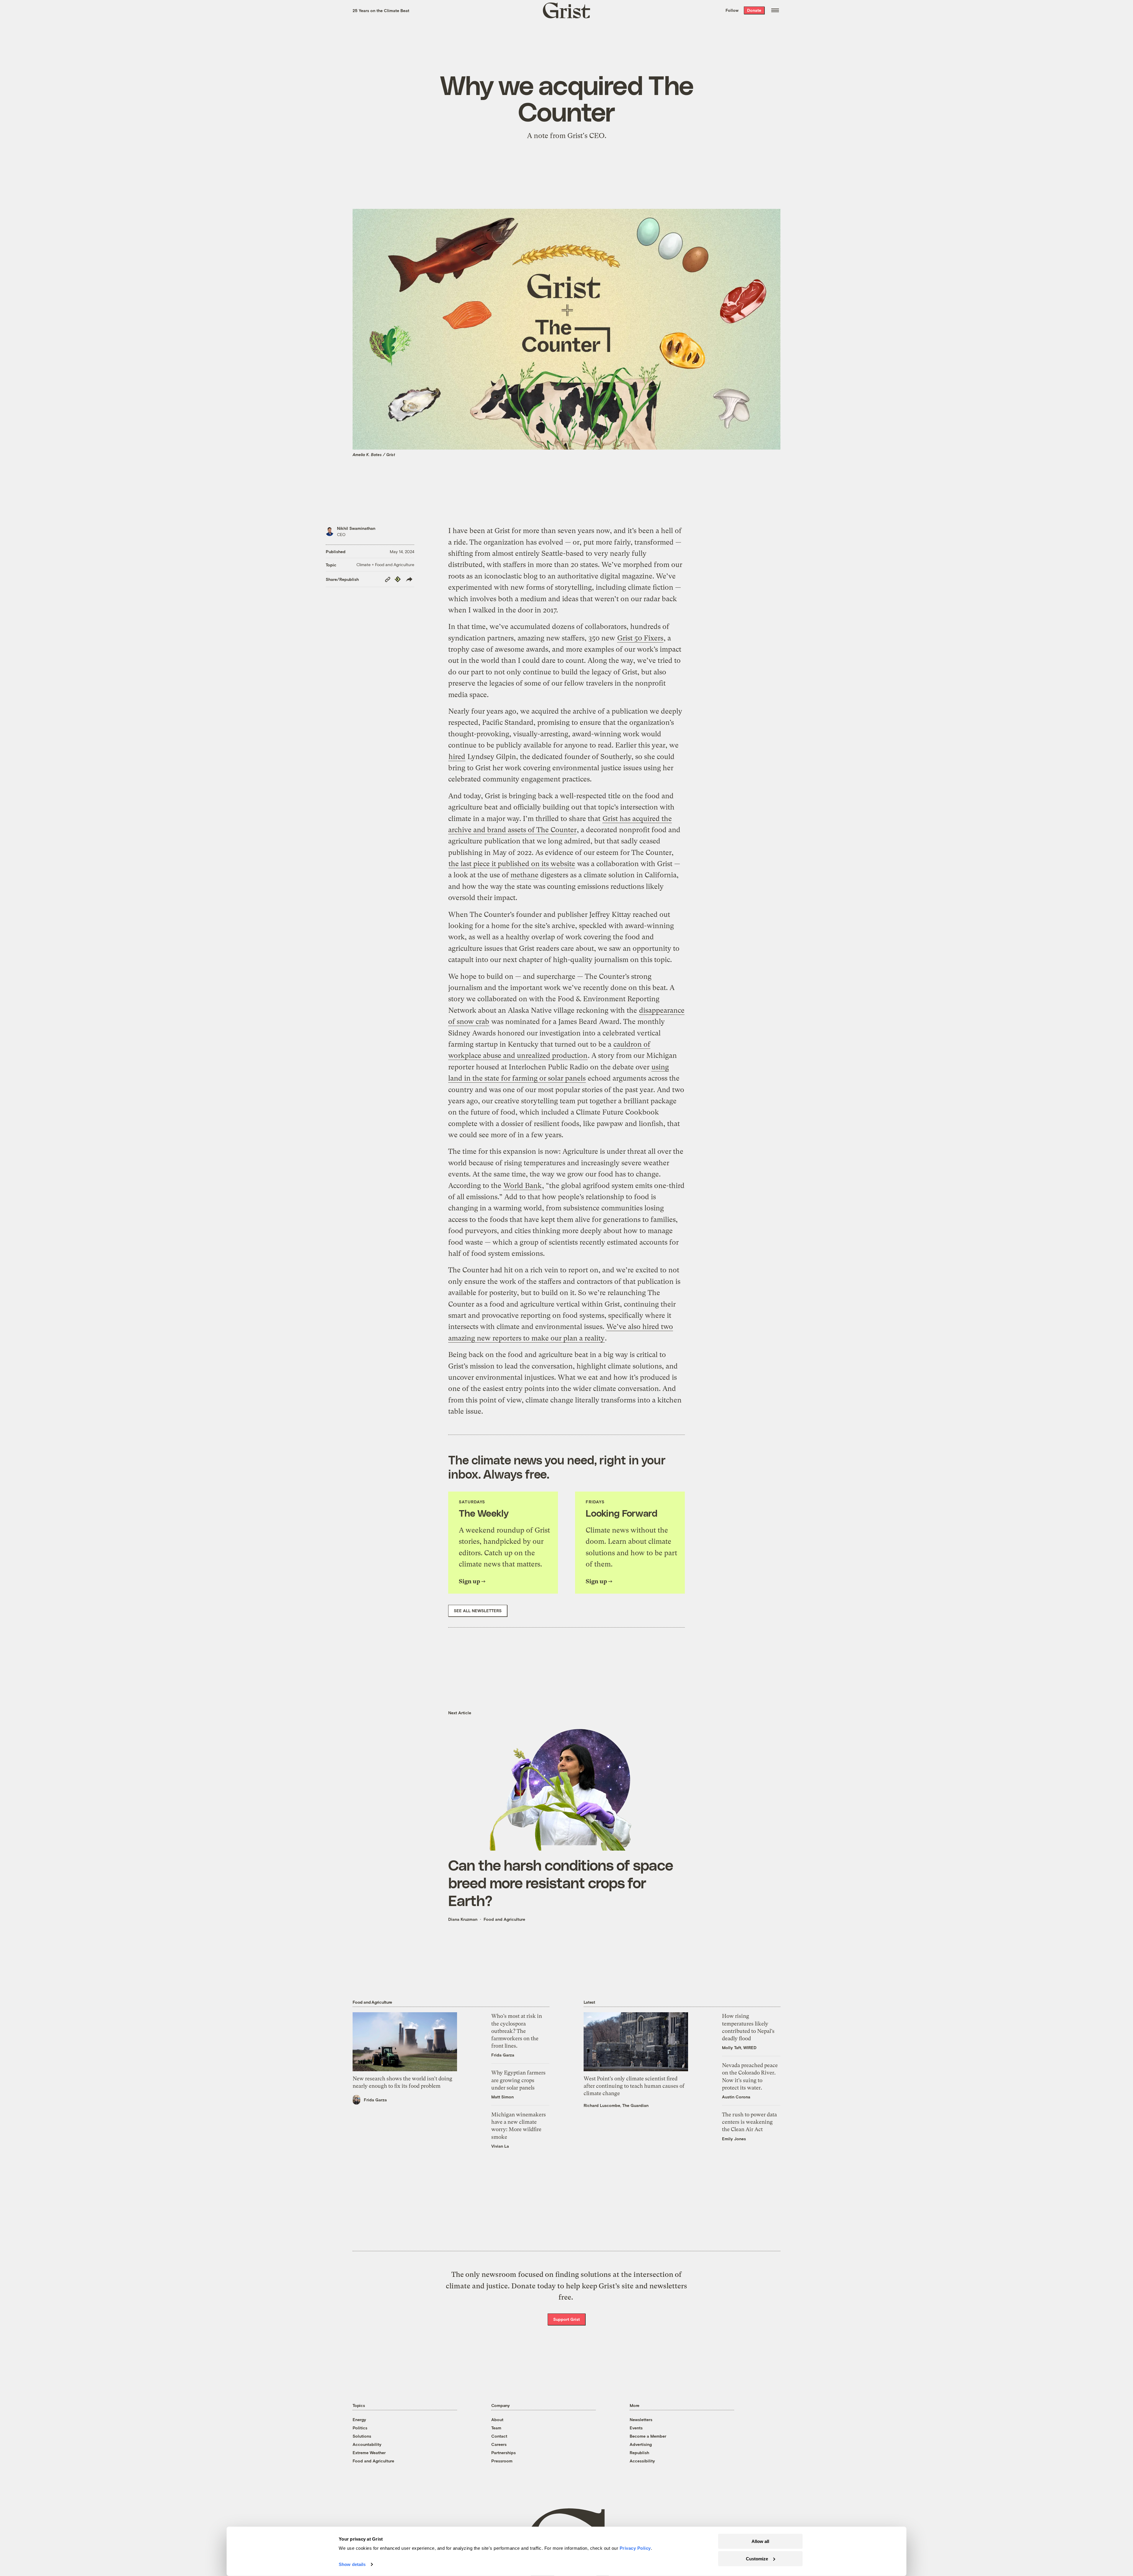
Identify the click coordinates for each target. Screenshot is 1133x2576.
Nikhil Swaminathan (356, 528)
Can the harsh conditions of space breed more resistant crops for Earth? (561, 1882)
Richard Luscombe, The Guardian (616, 2105)
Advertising (641, 2444)
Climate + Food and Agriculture (385, 564)
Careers (499, 2444)
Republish (639, 2453)
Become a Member (648, 2436)
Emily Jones (734, 2139)
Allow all (760, 2541)
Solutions (362, 2436)
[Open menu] (775, 10)
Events (636, 2428)
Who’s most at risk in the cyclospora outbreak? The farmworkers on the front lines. (517, 2031)
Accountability (367, 2444)
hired (457, 757)
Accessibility (642, 2461)
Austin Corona (736, 2097)
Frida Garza (375, 2100)
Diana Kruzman (463, 1919)
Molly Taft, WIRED (739, 2047)
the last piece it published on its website (512, 864)
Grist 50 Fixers (640, 638)
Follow (732, 10)
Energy (359, 2419)
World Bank (523, 1186)
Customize (757, 2558)
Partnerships (504, 2453)
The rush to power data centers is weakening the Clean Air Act (749, 2122)
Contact (499, 2436)
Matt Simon (502, 2097)
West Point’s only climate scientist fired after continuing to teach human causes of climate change (634, 2086)
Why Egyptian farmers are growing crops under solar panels (518, 2080)
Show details (352, 2564)
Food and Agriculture (504, 1919)
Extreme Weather (369, 2453)
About (497, 2419)
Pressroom (502, 2461)
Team (496, 2428)
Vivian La (500, 2146)
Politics (360, 2428)
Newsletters (641, 2419)
